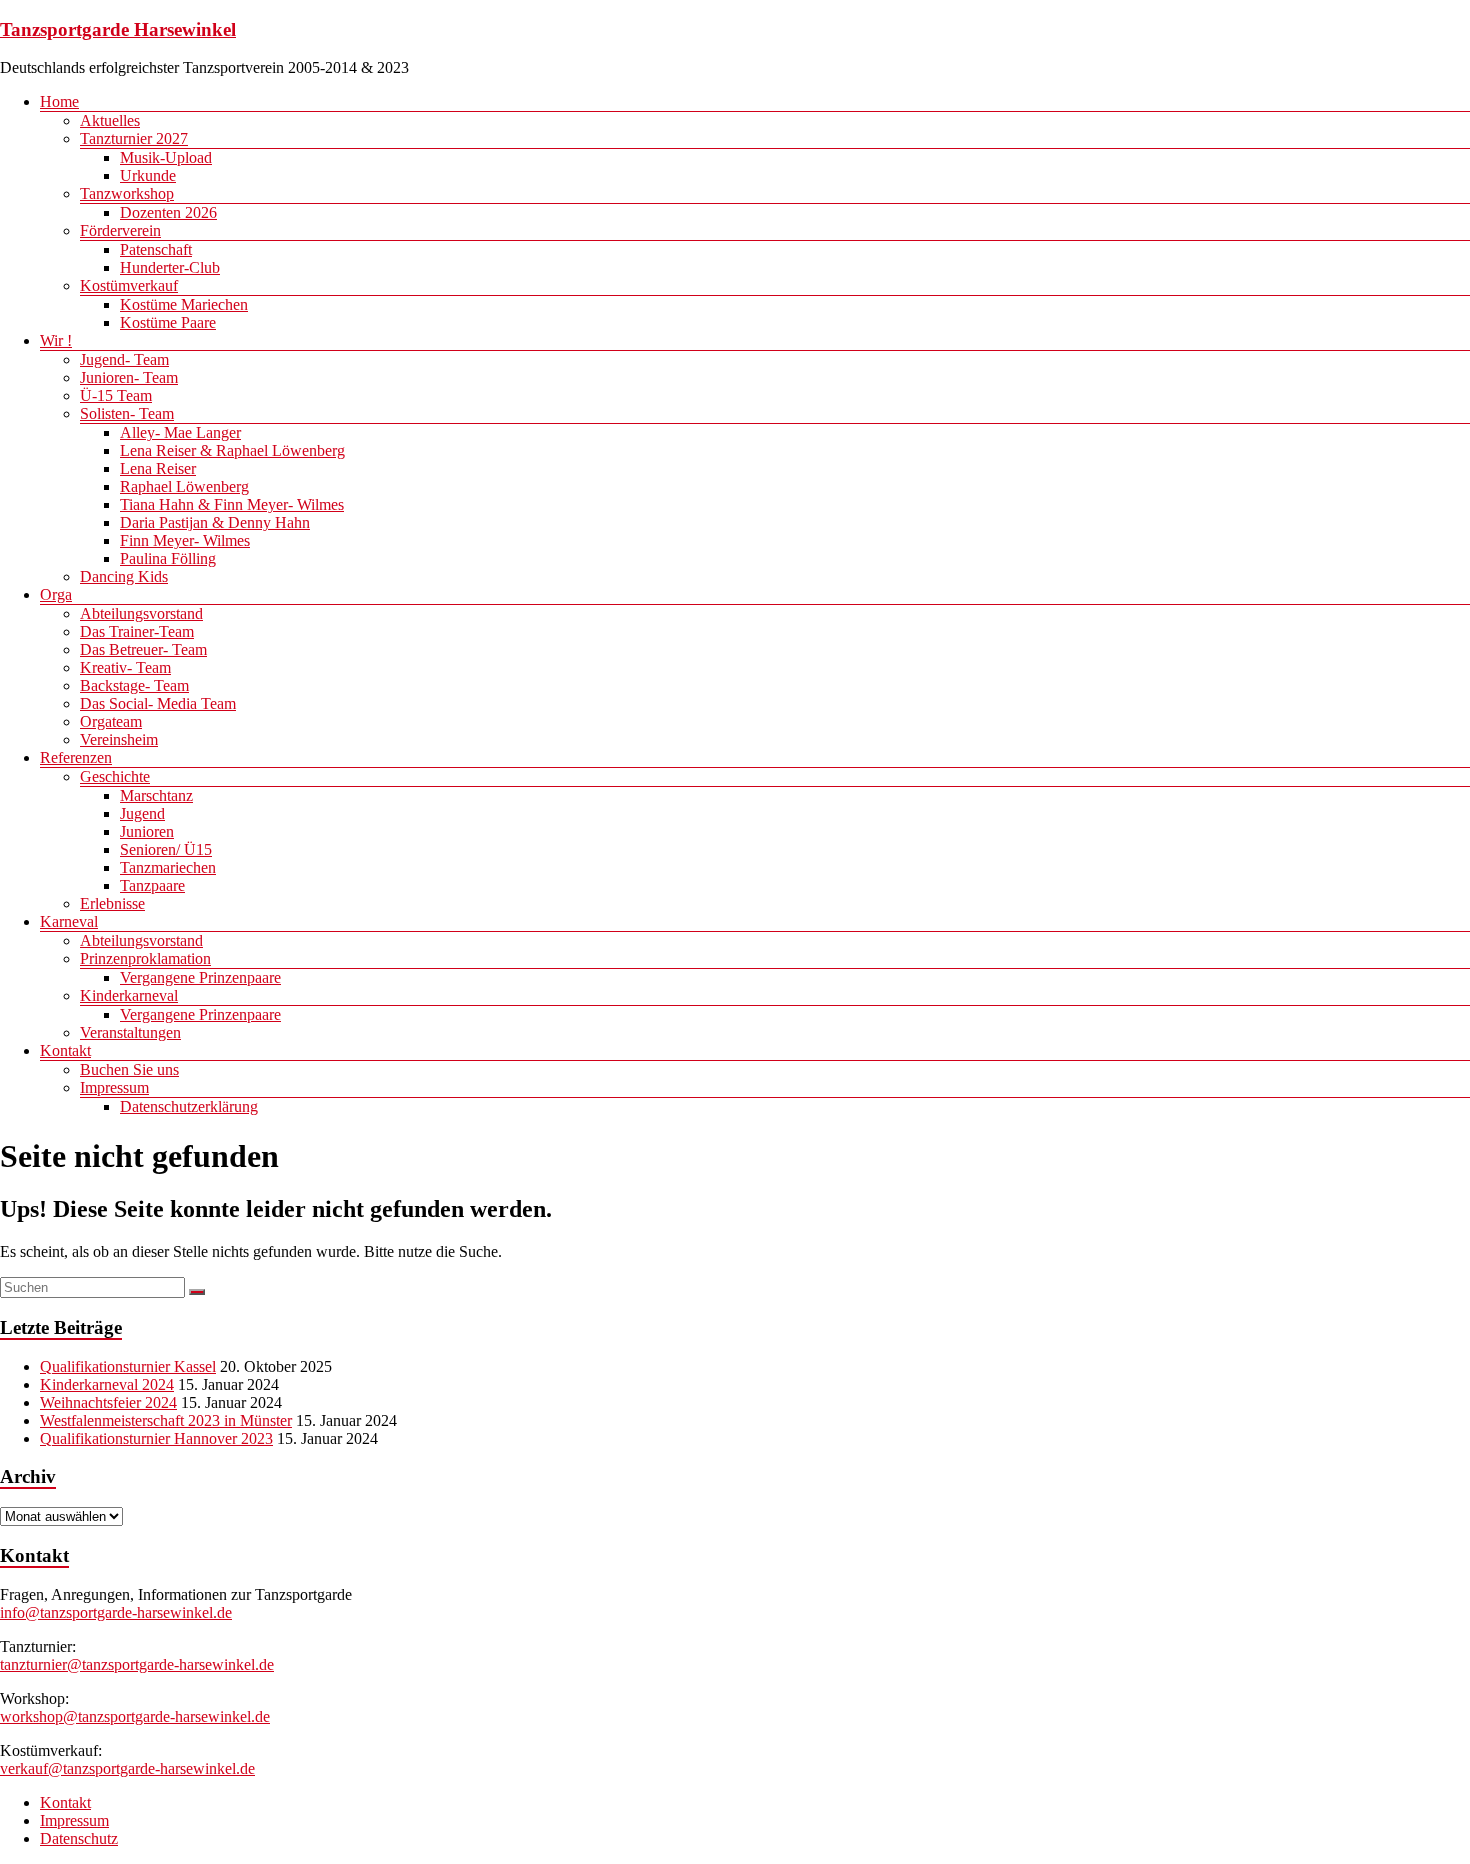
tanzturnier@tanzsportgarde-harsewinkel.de (137, 1664)
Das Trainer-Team (137, 631)
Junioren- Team (129, 377)
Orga (56, 594)
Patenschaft (156, 249)
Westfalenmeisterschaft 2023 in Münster (166, 1420)
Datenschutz (79, 1838)
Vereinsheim (119, 739)
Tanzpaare (152, 885)
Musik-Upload (166, 157)
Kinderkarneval (129, 995)
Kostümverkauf (129, 285)
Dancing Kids (124, 576)
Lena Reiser (158, 468)
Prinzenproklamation (145, 958)
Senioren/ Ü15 (166, 849)
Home (59, 101)
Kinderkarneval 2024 (107, 1384)
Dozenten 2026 (168, 212)
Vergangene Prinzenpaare (200, 977)
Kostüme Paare (168, 322)
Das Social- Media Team (158, 703)
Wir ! (56, 340)
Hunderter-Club (170, 267)
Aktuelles (110, 120)
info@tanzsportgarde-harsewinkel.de (116, 1612)
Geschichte (115, 776)
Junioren (147, 831)
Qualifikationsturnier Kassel (128, 1366)
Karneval (69, 921)
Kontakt (65, 1050)
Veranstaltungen (130, 1032)
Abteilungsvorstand (141, 613)
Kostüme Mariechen (184, 304)
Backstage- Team (134, 685)
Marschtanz (156, 795)
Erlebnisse (112, 903)
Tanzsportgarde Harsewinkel (118, 29)
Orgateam (111, 721)
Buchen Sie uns (129, 1069)
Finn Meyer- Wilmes (185, 540)
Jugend (142, 813)
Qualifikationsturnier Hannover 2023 (156, 1438)
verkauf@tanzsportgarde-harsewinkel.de (127, 1768)
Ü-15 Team (116, 395)
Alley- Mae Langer (180, 432)
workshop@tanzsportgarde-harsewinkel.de (135, 1716)
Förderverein (120, 230)
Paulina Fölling (168, 558)
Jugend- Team (124, 359)
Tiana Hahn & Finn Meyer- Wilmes (232, 504)
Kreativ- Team (125, 667)
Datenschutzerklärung (189, 1106)
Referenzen (76, 757)
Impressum (114, 1087)
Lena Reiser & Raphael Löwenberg (232, 450)
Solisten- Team (127, 413)
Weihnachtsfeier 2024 (108, 1402)
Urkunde (148, 175)
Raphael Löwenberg (184, 486)
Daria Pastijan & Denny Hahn (215, 522)
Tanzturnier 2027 (134, 138)
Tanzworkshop (127, 193)
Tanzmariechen (168, 867)
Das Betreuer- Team (143, 649)
